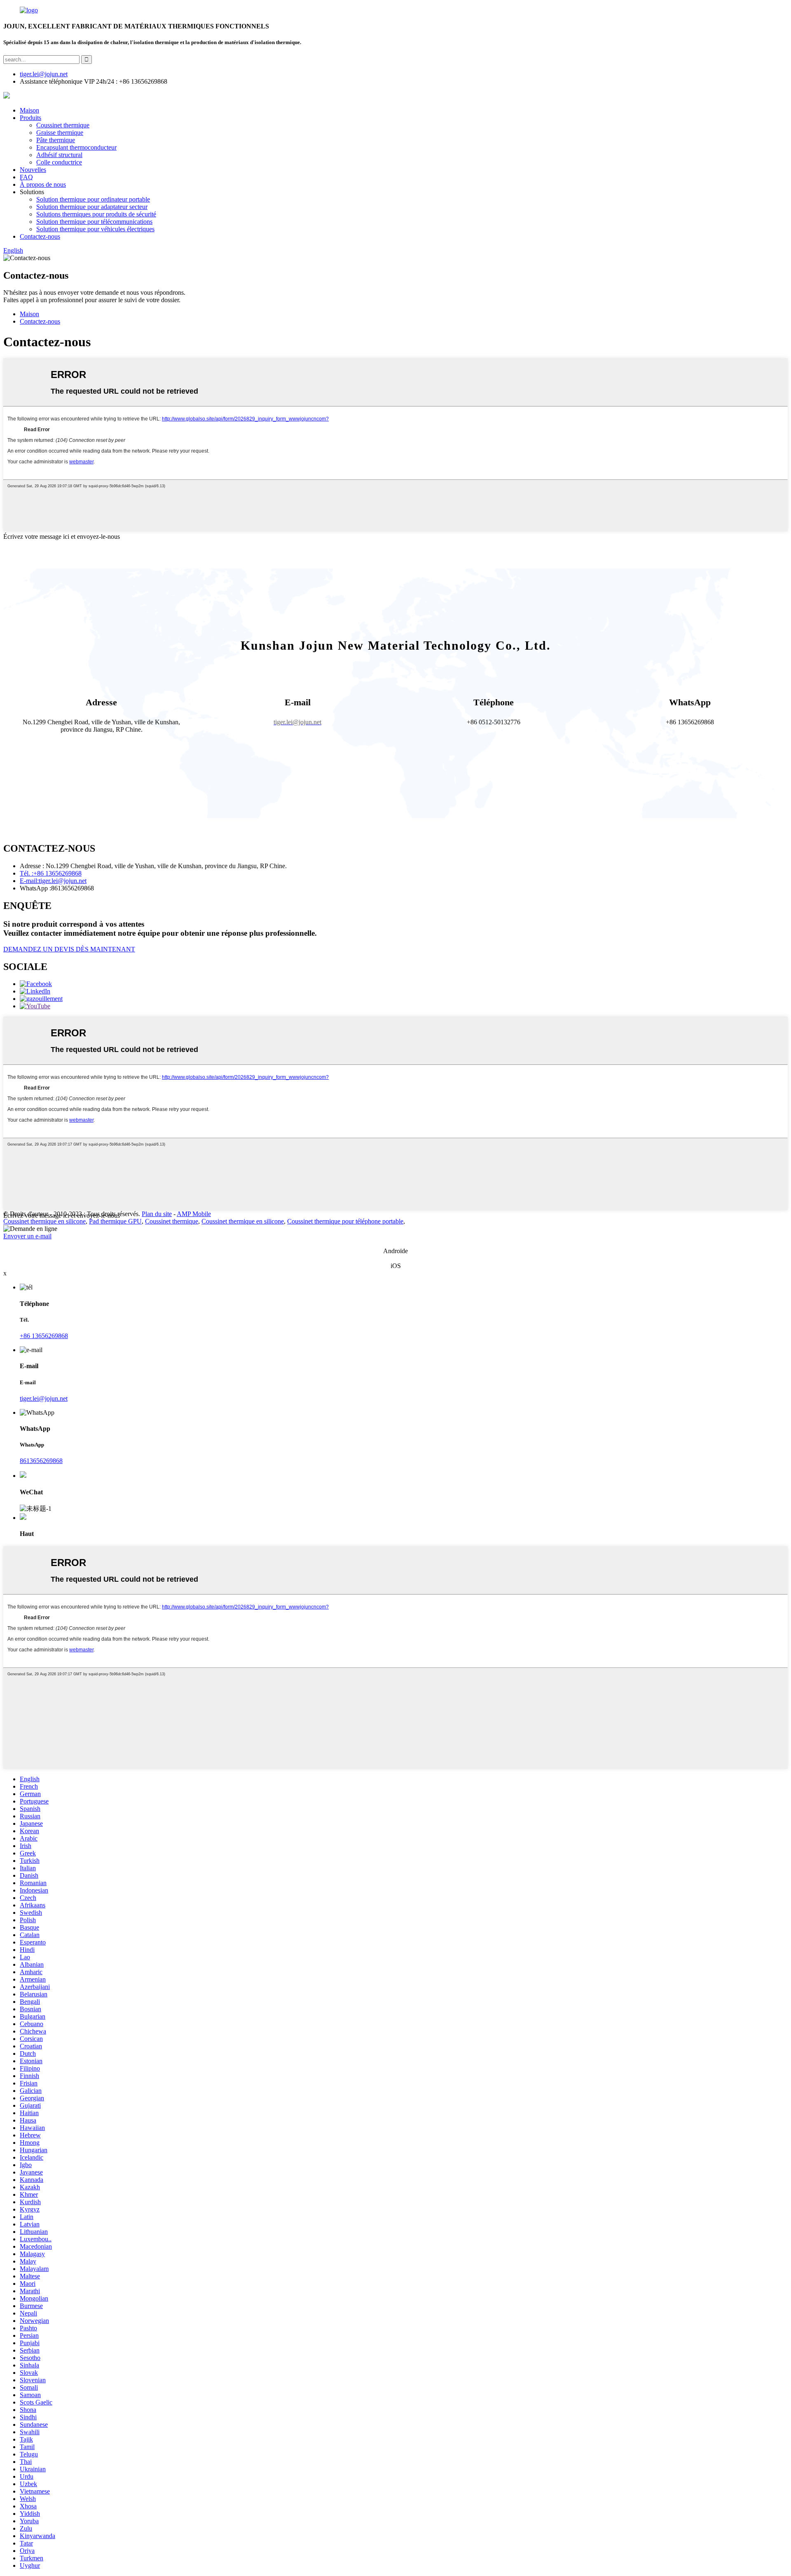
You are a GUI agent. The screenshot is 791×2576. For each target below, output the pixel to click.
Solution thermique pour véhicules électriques (95, 229)
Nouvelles (33, 170)
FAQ (26, 177)
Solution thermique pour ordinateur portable (93, 199)
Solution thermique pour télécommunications (94, 222)
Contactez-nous (40, 236)
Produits (30, 118)
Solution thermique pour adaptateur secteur (92, 207)
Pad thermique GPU (115, 1221)
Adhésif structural (59, 155)
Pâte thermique (56, 140)
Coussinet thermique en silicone (44, 1221)
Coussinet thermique (63, 125)
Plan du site (157, 1214)
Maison (29, 110)
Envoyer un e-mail (27, 1236)
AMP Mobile (194, 1214)
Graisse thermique (60, 133)
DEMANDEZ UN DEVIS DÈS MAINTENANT (69, 949)
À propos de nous (43, 184)
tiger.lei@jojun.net (44, 1398)
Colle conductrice (59, 162)
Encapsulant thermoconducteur (76, 147)
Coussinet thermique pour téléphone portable (345, 1221)
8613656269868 (41, 1461)
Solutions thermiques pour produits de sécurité (96, 214)
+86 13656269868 (44, 1336)
